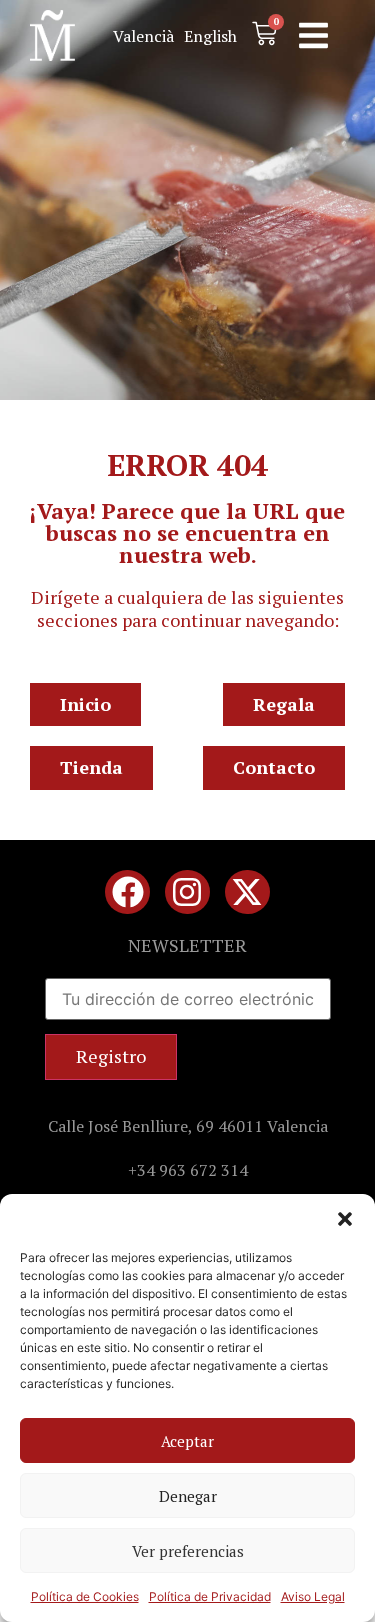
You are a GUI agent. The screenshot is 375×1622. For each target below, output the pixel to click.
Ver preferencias (188, 1551)
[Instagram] (187, 892)
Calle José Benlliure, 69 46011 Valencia (188, 1126)
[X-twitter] (247, 892)
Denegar (188, 1496)
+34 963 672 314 (188, 1170)
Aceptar (187, 1441)
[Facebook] (127, 892)
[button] (345, 1219)
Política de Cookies (85, 1596)
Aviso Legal (313, 1596)
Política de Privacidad (210, 1596)
